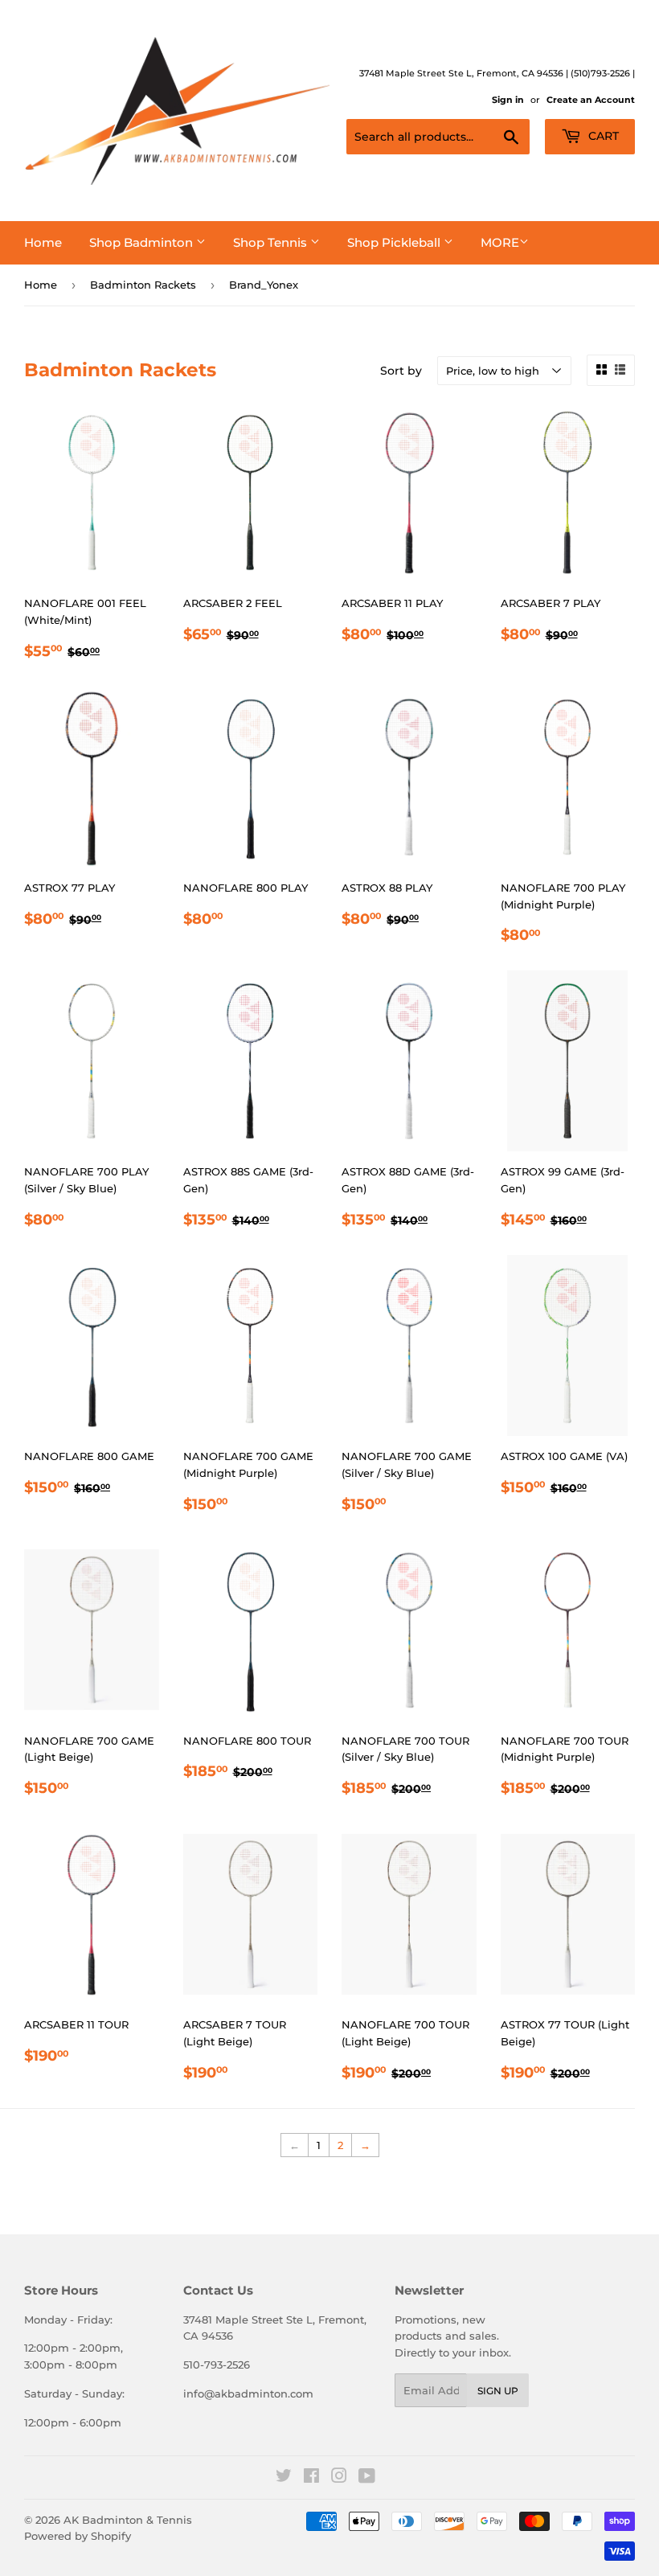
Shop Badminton (143, 242)
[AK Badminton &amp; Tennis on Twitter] (284, 2478)
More (500, 242)
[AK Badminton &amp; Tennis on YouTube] (367, 2478)
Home (43, 242)
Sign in (508, 100)
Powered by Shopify (78, 2536)
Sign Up (498, 2391)
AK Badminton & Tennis (128, 2520)
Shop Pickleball (395, 242)
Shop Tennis (272, 242)
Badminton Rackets (143, 285)
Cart (602, 136)
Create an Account (591, 100)
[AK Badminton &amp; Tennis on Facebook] (311, 2478)
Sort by (401, 371)
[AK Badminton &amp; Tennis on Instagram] (339, 2478)
